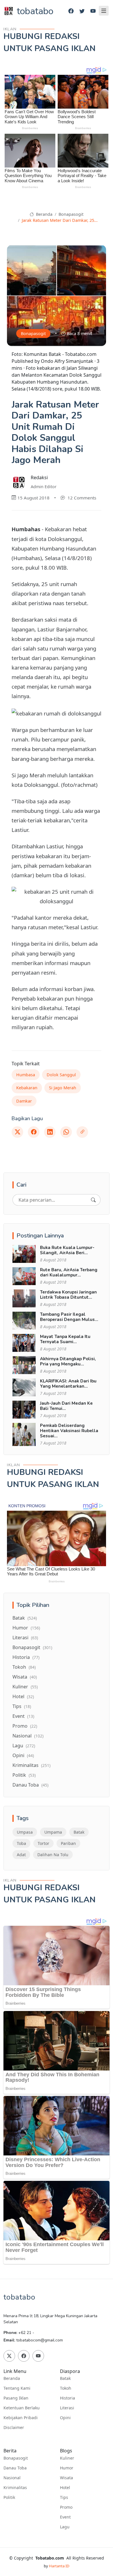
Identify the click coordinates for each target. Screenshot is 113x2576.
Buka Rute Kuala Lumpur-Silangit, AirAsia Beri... (67, 1250)
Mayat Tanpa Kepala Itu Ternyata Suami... (65, 1339)
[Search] (93, 1200)
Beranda (43, 214)
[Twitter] (82, 11)
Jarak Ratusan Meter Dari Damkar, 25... (60, 220)
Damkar (24, 1101)
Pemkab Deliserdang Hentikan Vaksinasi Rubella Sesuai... (69, 1431)
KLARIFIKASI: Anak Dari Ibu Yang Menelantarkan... (68, 1384)
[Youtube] (93, 11)
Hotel (23, 1696)
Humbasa (26, 1075)
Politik (24, 1775)
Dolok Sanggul (61, 1075)
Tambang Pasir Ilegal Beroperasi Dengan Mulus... (69, 1317)
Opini (23, 1755)
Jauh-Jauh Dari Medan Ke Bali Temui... (66, 1406)
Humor (26, 1628)
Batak (25, 1618)
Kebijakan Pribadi (21, 2418)
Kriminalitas (31, 1765)
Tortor (43, 1843)
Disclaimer (14, 2428)
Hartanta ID (59, 2566)
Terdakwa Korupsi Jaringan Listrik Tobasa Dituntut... (68, 1295)
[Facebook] (71, 11)
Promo (25, 1726)
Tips (22, 1706)
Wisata (25, 1677)
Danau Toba (30, 1785)
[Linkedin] (50, 1132)
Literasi (25, 1638)
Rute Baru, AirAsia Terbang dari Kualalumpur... (69, 1272)
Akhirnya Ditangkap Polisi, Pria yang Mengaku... (68, 1361)
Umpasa (25, 1832)
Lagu (24, 1746)
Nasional (28, 1736)
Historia (26, 1657)
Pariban (68, 1843)
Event (23, 1716)
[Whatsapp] (66, 1132)
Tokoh (24, 1667)
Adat (21, 1855)
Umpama (53, 1832)
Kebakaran (27, 1088)
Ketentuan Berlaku (22, 2408)
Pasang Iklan (16, 2398)
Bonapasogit (71, 214)
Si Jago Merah (63, 1088)
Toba (21, 1843)
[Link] (82, 1132)
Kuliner (25, 1687)
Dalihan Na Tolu (53, 1855)
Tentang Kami (17, 2388)
